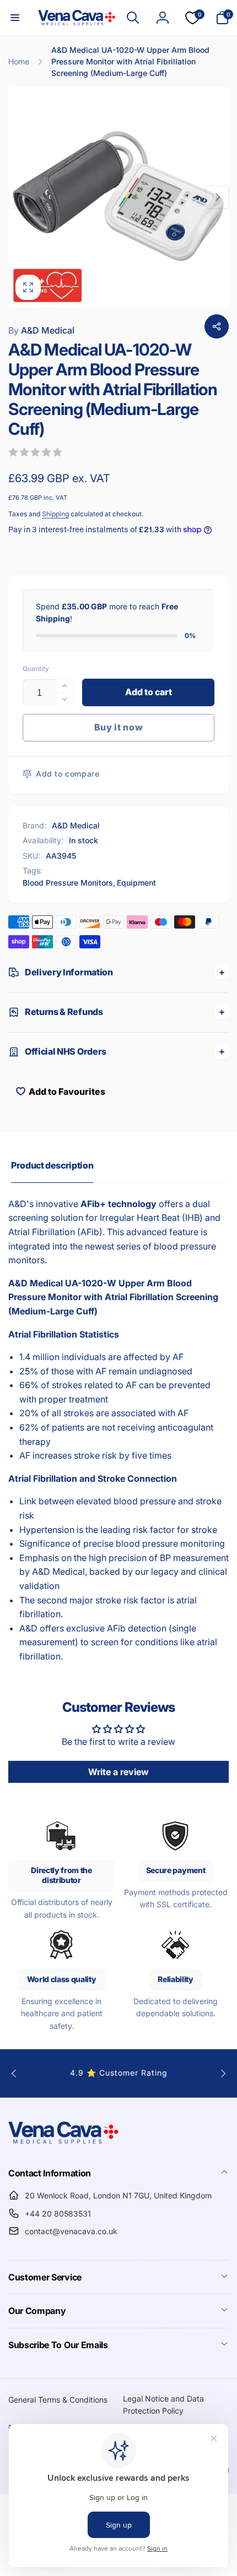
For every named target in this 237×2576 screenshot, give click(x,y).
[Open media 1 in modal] (118, 197)
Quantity (36, 668)
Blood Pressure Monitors (68, 883)
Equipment (136, 883)
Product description (52, 1165)
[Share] (217, 326)
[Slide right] (217, 197)
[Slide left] (20, 197)
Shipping (55, 514)
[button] (15, 18)
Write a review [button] (118, 1772)
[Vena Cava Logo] (63, 2143)
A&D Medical (41, 330)
